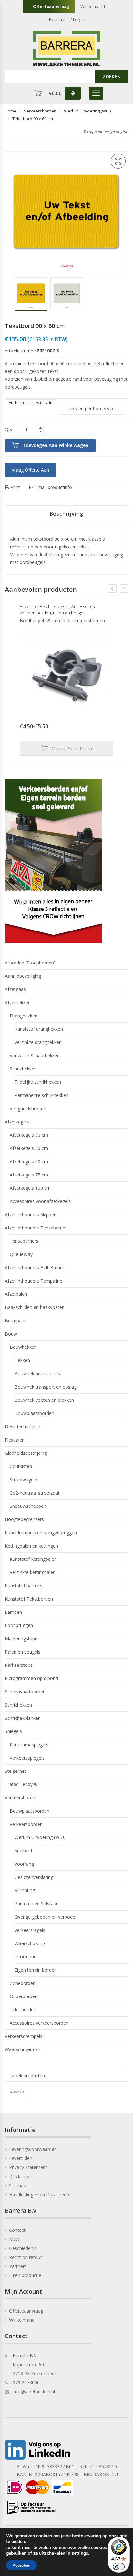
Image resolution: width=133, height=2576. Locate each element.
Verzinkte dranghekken (38, 1042)
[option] (31, 294)
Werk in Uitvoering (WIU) (87, 111)
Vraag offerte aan (30, 470)
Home (11, 111)
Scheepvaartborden (25, 1692)
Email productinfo (53, 487)
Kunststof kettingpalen (33, 1559)
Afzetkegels (17, 1122)
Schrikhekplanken (23, 1718)
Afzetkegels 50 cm (29, 1148)
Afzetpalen (16, 1294)
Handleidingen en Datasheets (40, 2194)
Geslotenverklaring (34, 1877)
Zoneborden (23, 1983)
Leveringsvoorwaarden (33, 2149)
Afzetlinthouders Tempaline (34, 1281)
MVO (14, 2239)
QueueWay (21, 1254)
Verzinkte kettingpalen (33, 1572)
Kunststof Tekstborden (29, 1599)
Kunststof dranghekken (39, 1029)
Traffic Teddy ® (21, 1784)
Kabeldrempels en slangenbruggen (41, 1533)
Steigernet (15, 1771)
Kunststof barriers (24, 1586)
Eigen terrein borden (36, 1970)
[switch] (119, 2567)
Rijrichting (25, 1890)
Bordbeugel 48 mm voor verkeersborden (62, 620)
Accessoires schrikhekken (45, 606)
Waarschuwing (30, 1943)
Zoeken (17, 2091)
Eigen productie (25, 2275)
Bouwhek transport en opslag (46, 1387)
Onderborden (24, 1996)
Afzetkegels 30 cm (29, 1135)
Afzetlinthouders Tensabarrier (36, 1228)
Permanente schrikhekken (41, 1095)
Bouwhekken (23, 1347)
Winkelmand (93, 6)
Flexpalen (15, 1440)
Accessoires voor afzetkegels (40, 1201)
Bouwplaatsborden (34, 1413)
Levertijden (21, 2158)
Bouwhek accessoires (37, 1373)
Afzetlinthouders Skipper (30, 1214)
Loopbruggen (19, 1625)
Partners (18, 2266)
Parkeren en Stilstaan (37, 1904)
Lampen (13, 1612)
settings (80, 2553)
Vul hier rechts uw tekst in (31, 403)
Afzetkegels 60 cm (29, 1161)
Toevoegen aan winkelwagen (56, 445)
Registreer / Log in (67, 19)
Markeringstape (21, 1639)
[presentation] (112, 589)
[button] (118, 161)
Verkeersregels (30, 1930)
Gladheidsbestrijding (26, 1453)
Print (15, 487)
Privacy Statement (28, 2167)
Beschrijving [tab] (67, 514)
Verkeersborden (40, 111)
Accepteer (21, 2565)
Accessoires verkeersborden (39, 2023)
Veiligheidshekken (28, 1108)
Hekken (22, 1360)
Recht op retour (26, 2257)
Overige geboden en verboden (46, 1917)
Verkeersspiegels (27, 1758)
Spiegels (13, 1731)
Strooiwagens (24, 1480)
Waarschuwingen (23, 2049)
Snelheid (23, 1851)
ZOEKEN (112, 76)
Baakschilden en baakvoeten (35, 1307)
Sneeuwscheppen (28, 1506)
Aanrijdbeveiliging (23, 976)
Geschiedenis (23, 2248)
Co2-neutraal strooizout (35, 1493)
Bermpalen (16, 1320)
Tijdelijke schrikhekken (38, 1082)
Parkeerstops (19, 1665)
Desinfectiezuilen (23, 1426)
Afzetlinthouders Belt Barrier (35, 1267)
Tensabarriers (24, 1241)
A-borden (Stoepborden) (30, 963)
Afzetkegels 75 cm (29, 1175)
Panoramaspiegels (29, 1745)
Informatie (26, 1957)
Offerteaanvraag (51, 6)
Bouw (11, 1334)
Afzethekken (18, 1002)
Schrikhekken (23, 1069)
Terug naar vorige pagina (106, 132)
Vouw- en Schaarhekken (35, 1055)
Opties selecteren (72, 748)
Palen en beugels (70, 613)
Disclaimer (20, 2176)
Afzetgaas (15, 989)
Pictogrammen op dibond (31, 1678)
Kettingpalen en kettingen (31, 1546)
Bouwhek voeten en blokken (44, 1400)
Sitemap (18, 2185)
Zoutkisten (21, 1466)
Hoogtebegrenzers (24, 1519)
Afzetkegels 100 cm (30, 1188)
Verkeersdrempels (24, 2036)
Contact (17, 2230)
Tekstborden (23, 2010)
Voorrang (24, 1864)
